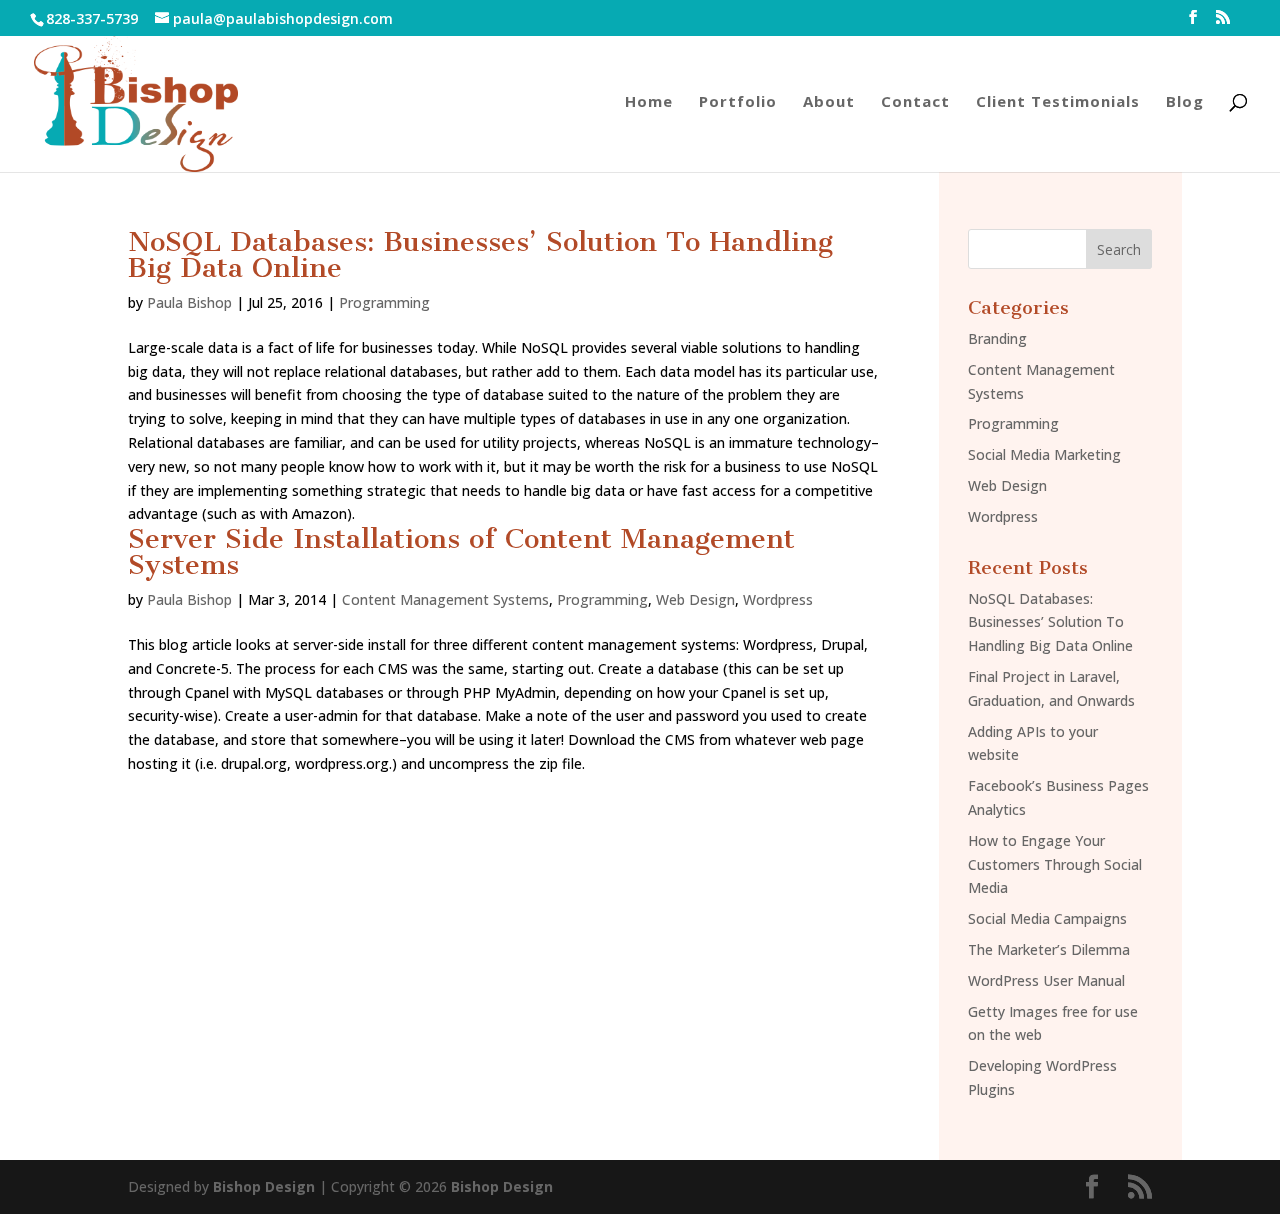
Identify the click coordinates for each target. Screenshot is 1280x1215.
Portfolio (738, 102)
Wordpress (778, 599)
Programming (384, 302)
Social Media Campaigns (1047, 918)
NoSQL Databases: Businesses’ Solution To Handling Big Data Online (480, 254)
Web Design (695, 599)
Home (649, 102)
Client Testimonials (1058, 102)
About (829, 102)
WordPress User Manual (1046, 980)
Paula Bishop (189, 302)
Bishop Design (264, 1186)
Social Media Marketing (1044, 454)
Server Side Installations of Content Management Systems (461, 551)
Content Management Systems (445, 599)
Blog (1185, 102)
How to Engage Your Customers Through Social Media (1055, 864)
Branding (997, 338)
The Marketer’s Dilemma (1049, 949)
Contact (915, 102)
